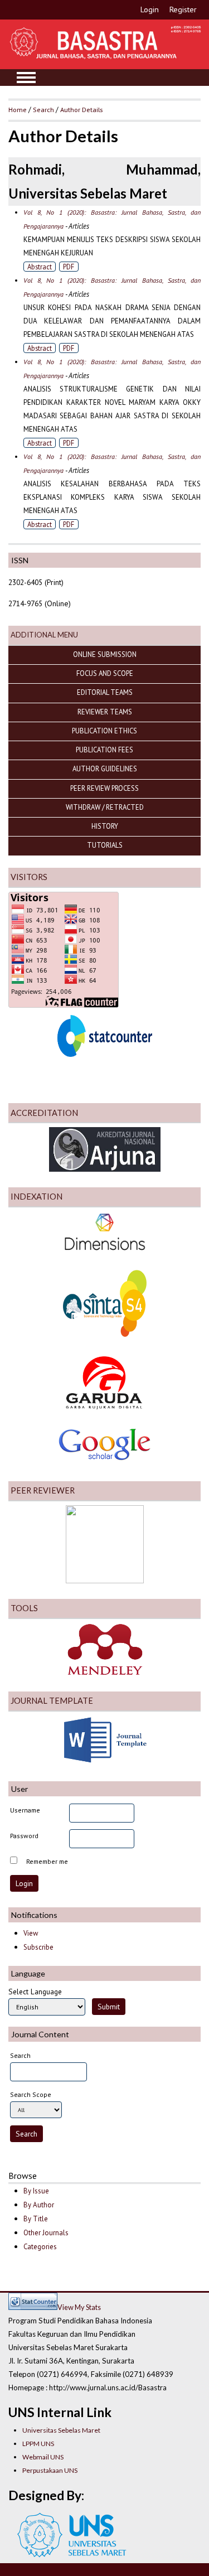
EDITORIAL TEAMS (105, 692)
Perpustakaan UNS (50, 2470)
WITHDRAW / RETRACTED (105, 807)
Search (43, 109)
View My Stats (79, 2307)
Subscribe (38, 1947)
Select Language (35, 1992)
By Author (39, 2205)
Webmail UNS (43, 2457)
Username (25, 1810)
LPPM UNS (38, 2444)
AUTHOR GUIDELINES (105, 769)
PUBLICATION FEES (104, 750)
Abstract (40, 267)
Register (183, 9)
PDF (69, 267)
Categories (40, 2247)
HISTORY (105, 826)
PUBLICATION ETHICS (104, 731)
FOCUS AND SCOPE (105, 673)
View (31, 1933)
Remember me (47, 1861)
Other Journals (46, 2233)
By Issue (36, 2191)
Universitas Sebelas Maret (61, 2430)
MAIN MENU (26, 78)
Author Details (81, 109)
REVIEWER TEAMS (105, 712)
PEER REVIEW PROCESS (104, 788)
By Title (36, 2219)
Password (24, 1836)
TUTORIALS (105, 845)
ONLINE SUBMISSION (105, 654)
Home (18, 109)
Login (150, 9)
